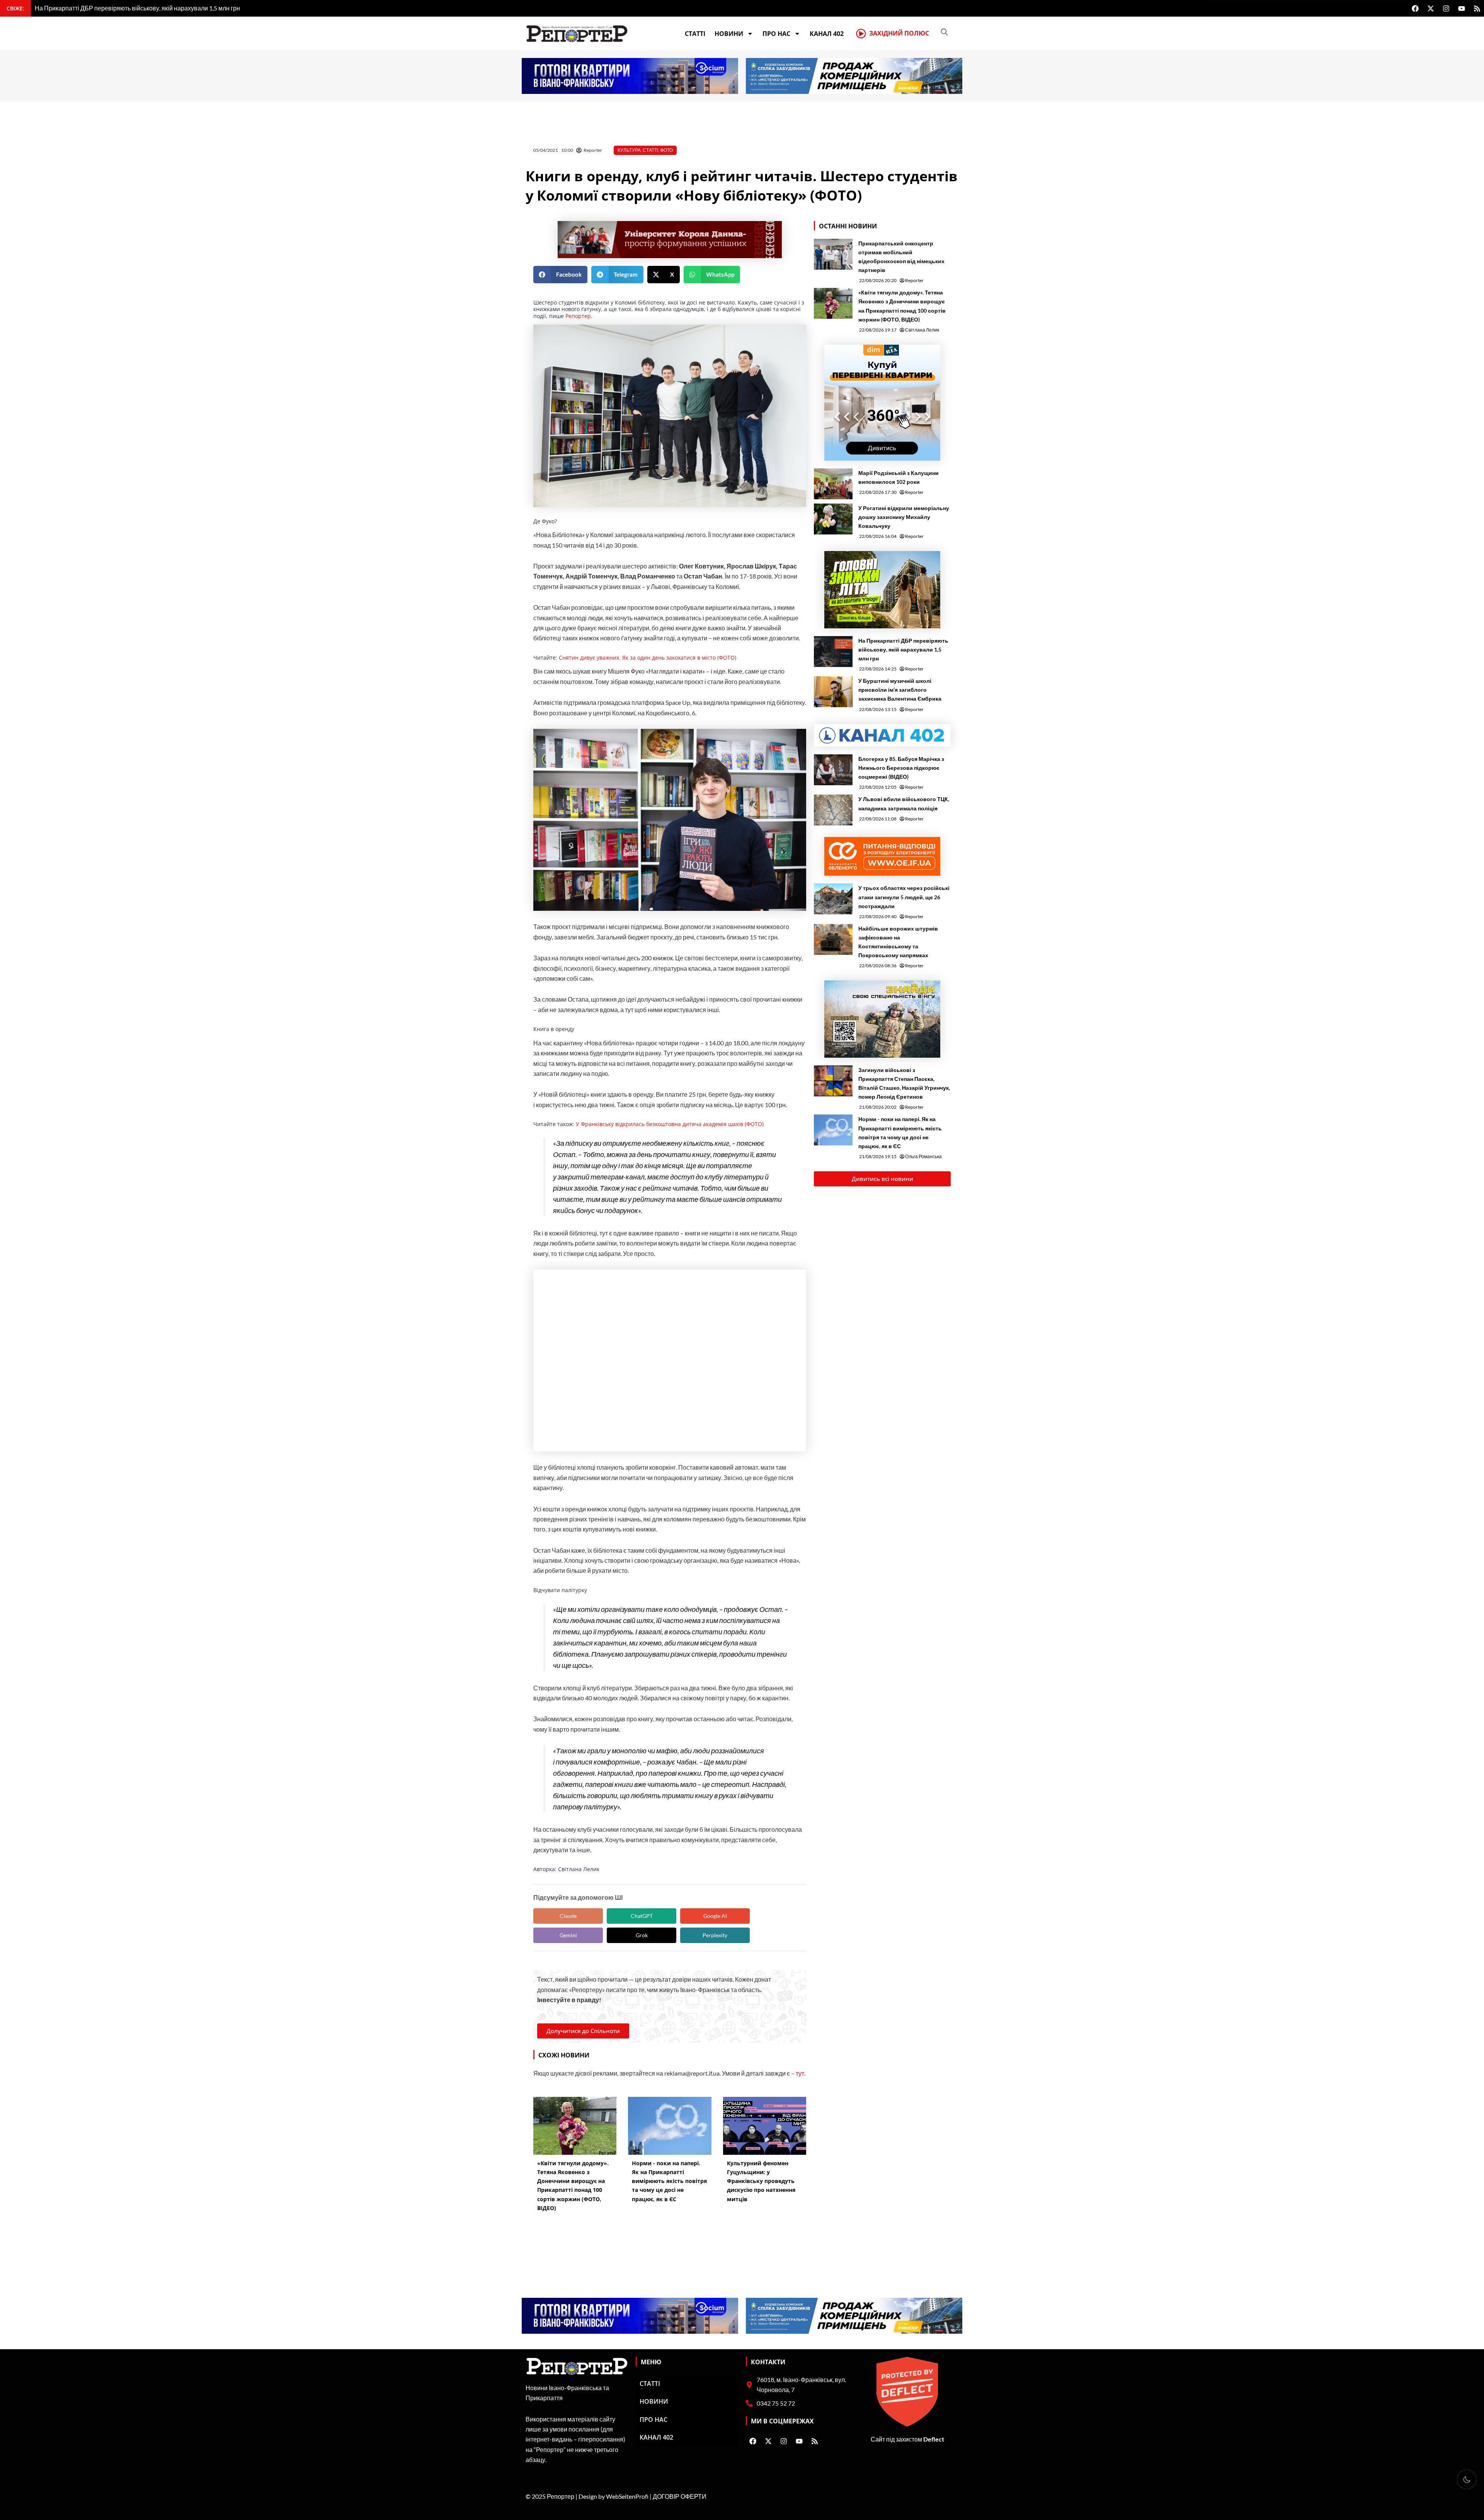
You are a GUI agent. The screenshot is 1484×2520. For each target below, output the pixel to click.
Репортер (578, 316)
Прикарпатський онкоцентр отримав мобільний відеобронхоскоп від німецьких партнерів (901, 257)
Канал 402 (827, 34)
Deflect (934, 2439)
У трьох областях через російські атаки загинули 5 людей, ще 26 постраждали (904, 897)
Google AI (715, 1916)
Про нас (776, 34)
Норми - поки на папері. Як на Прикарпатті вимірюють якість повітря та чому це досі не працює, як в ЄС (900, 1132)
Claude (568, 1916)
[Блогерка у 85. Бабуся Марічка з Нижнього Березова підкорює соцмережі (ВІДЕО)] (833, 770)
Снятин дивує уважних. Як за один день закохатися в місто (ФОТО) (648, 658)
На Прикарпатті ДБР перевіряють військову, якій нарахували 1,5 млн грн (903, 649)
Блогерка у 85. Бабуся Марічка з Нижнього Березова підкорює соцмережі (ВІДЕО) (901, 768)
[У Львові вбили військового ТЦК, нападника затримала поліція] (833, 810)
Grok (642, 1935)
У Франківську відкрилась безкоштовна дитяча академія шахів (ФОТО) (670, 1124)
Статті (695, 34)
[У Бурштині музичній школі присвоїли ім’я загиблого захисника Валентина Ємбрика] (833, 692)
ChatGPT (642, 1916)
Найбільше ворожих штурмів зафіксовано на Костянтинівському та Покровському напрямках (898, 942)
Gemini (568, 1935)
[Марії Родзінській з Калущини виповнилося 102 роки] (833, 484)
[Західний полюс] (861, 34)
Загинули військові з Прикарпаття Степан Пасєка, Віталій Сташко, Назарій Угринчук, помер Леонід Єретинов (904, 1083)
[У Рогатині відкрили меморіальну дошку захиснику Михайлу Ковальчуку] (833, 519)
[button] (560, 275)
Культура (629, 150)
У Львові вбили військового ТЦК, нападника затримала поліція (904, 803)
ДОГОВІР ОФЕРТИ (680, 2496)
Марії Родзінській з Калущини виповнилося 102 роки (899, 477)
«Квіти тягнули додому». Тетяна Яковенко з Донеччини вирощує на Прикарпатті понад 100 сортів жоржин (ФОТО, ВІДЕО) (902, 306)
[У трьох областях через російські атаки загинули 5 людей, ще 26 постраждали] (833, 899)
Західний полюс (899, 33)
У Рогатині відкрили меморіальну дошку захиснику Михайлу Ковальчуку (904, 517)
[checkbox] (1467, 2479)
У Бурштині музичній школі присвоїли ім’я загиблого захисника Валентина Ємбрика (900, 690)
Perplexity (715, 1935)
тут (800, 2073)
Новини (729, 34)
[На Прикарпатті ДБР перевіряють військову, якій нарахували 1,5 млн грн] (833, 652)
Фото (666, 150)
